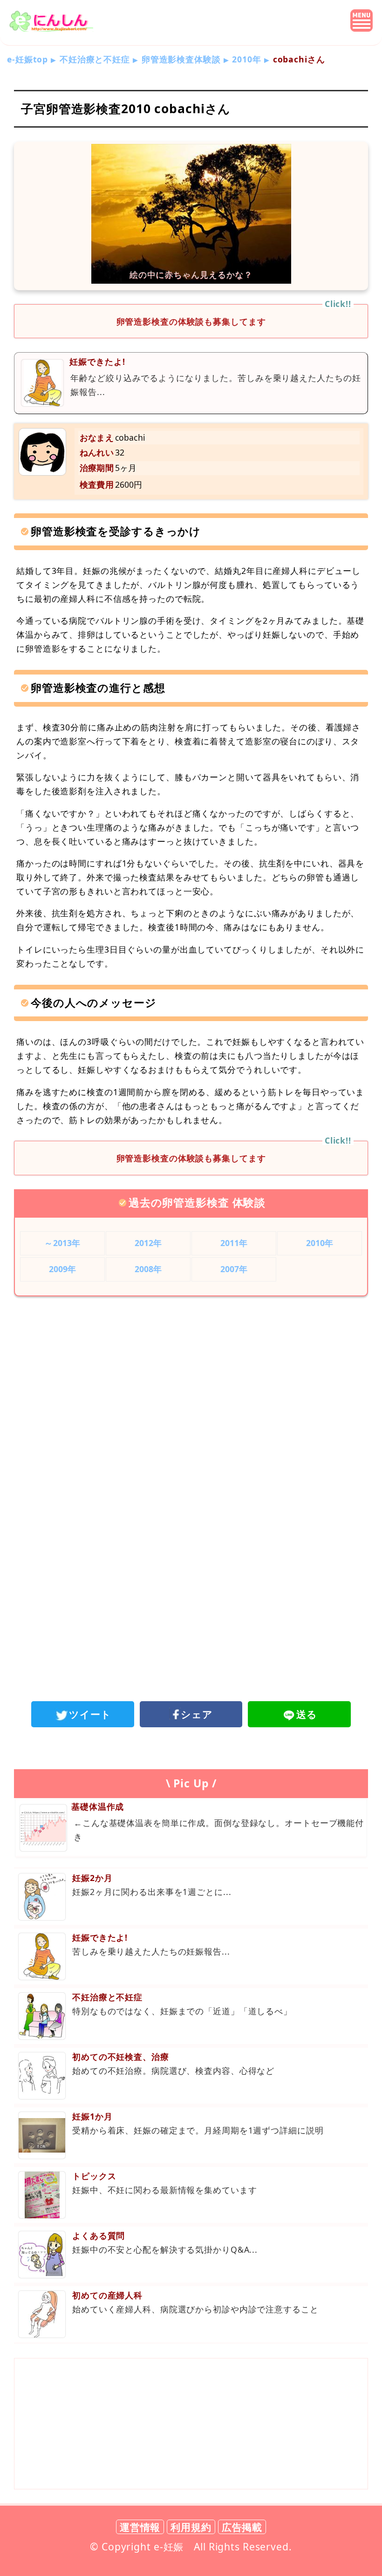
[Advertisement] (191, 1380)
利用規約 (191, 2527)
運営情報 (140, 2527)
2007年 (234, 1269)
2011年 (234, 1243)
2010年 (246, 59)
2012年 (148, 1243)
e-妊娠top (27, 59)
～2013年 (62, 1243)
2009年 (63, 1269)
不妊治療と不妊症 (95, 59)
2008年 (148, 1269)
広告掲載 (242, 2527)
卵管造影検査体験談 (181, 59)
